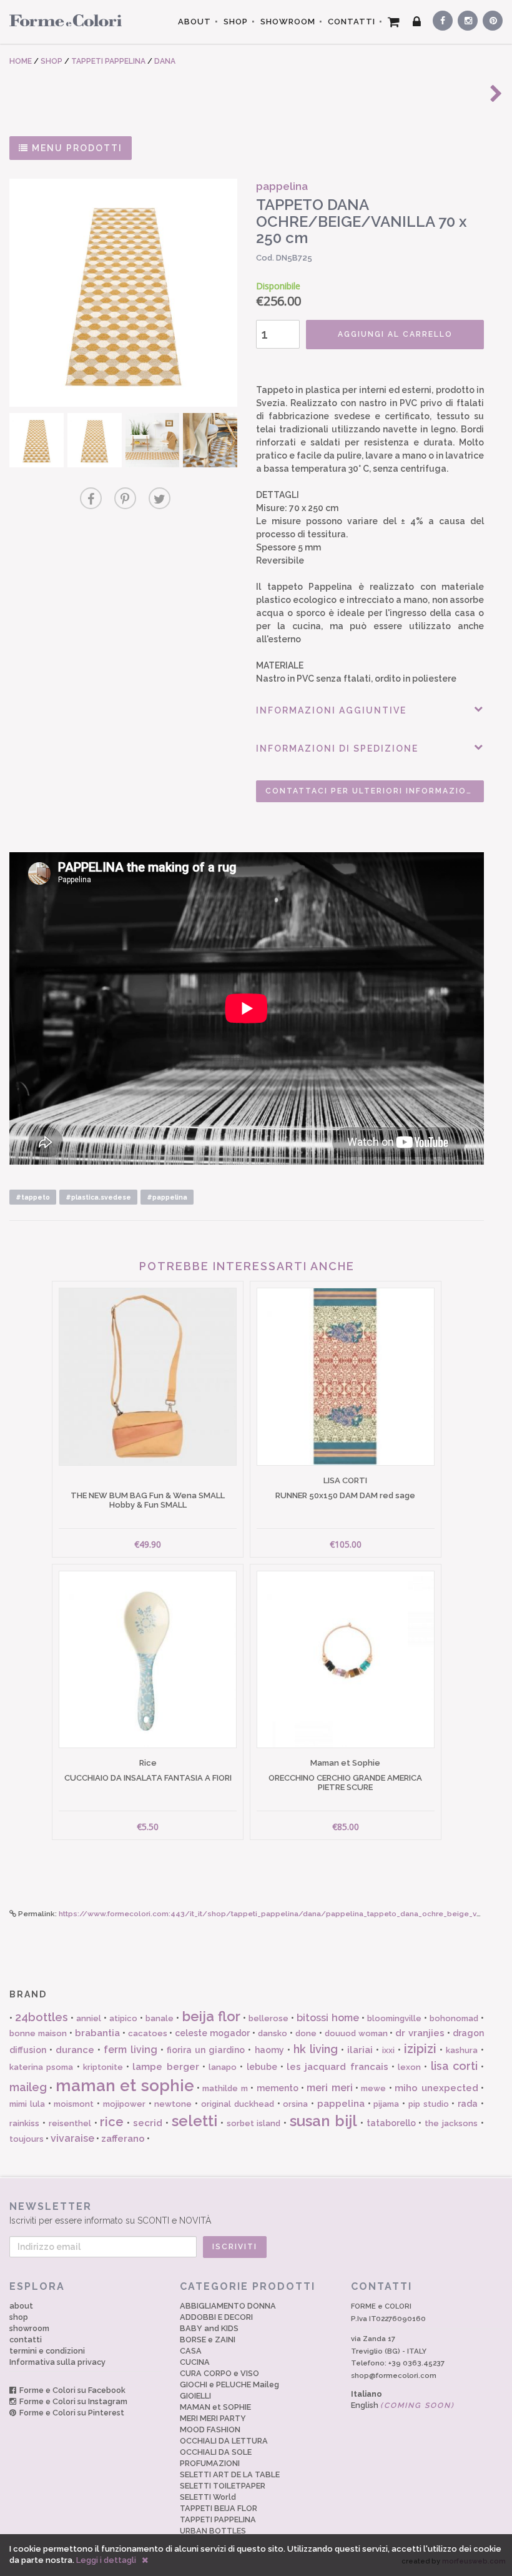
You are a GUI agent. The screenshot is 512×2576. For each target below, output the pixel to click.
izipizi (420, 2049)
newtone (173, 2104)
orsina (295, 2104)
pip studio (429, 2104)
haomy (269, 2050)
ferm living (130, 2050)
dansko (273, 2033)
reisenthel (70, 2123)
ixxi (388, 2050)
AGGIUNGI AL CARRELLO (395, 334)
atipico (123, 2018)
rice (112, 2122)
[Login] (417, 22)
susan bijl (323, 2121)
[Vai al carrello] (394, 22)
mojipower (124, 2104)
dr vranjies (420, 2033)
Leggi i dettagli (106, 2560)
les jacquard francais (337, 2067)
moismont (74, 2104)
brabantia (97, 2033)
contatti (26, 2340)
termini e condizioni (47, 2351)
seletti (194, 2121)
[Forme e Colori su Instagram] (465, 19)
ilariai (360, 2050)
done (306, 2033)
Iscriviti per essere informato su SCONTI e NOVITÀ (110, 2213)
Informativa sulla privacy (57, 2362)
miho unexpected (436, 2088)
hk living (316, 2049)
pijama (386, 2104)
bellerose (268, 2018)
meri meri (329, 2088)
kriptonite (103, 2067)
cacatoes (148, 2033)
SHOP (236, 22)
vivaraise (72, 2138)
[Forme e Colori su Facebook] (440, 19)
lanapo (223, 2067)
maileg (28, 2087)
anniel (89, 2018)
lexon (409, 2067)
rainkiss (24, 2123)
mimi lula (27, 2104)
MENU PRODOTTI (76, 148)
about (21, 2306)
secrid (148, 2123)
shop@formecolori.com (394, 2375)
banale (160, 2018)
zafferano (123, 2139)
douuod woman (356, 2033)
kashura (462, 2050)
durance (75, 2050)
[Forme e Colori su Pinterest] (490, 19)
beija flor (211, 2016)
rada (468, 2104)
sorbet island (254, 2123)
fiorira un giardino (206, 2050)
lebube (262, 2067)
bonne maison (38, 2033)
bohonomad (454, 2018)
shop (19, 2317)
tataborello (391, 2123)
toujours (27, 2139)
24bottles (42, 2017)
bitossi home (328, 2018)
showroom (29, 2328)
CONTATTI (352, 22)
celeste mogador (212, 2033)
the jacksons (451, 2123)
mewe (373, 2088)
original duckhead (238, 2104)
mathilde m (225, 2088)
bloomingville (394, 2018)
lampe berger (165, 2067)
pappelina (341, 2104)
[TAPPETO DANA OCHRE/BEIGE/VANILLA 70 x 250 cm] (123, 293)
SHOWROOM (288, 22)
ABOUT (194, 22)
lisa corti (454, 2066)
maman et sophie (125, 2086)
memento (278, 2088)
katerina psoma (41, 2067)
